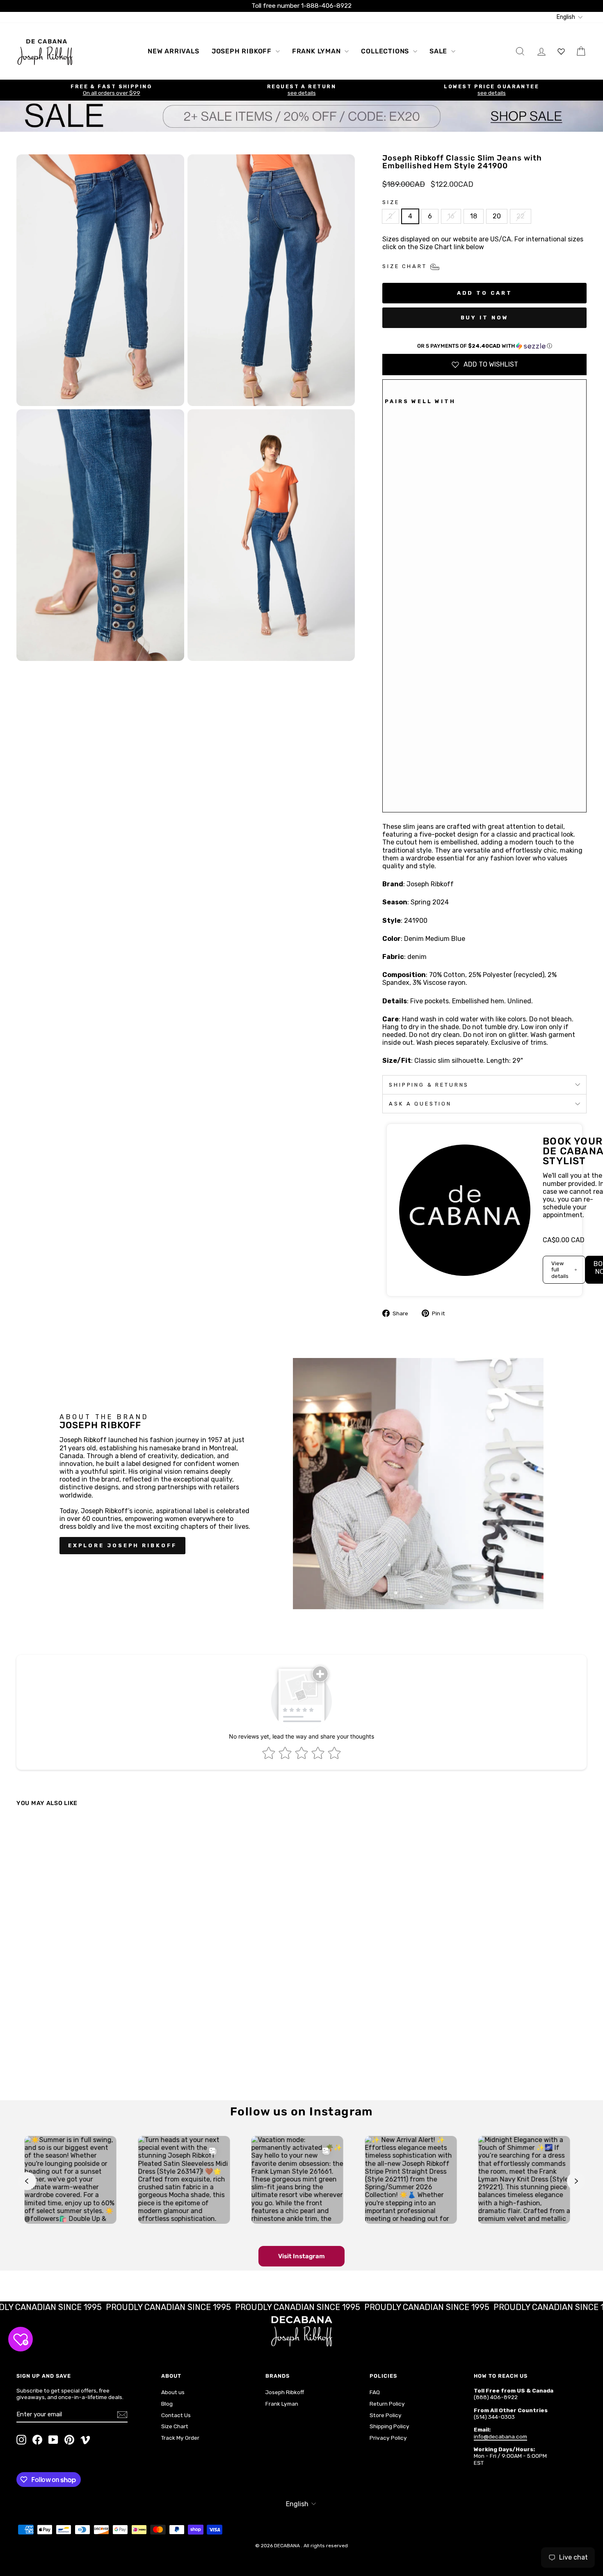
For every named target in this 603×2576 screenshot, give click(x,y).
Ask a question (420, 1104)
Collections (386, 51)
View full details (560, 1270)
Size (391, 202)
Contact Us (176, 2415)
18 (474, 216)
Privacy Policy (388, 2438)
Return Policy (387, 2404)
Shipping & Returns (429, 1085)
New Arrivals (174, 51)
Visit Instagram (301, 2256)
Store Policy (386, 2415)
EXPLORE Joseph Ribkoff (122, 1545)
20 (497, 216)
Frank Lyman (317, 51)
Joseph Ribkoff (243, 51)
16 (451, 216)
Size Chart (175, 2426)
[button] (484, 346)
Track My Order (180, 2438)
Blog (167, 2404)
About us (173, 2392)
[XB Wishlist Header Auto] (561, 51)
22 (521, 216)
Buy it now (485, 318)
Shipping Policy (389, 2426)
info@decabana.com (500, 2436)
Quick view (85, 2022)
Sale (439, 51)
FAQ (375, 2392)
